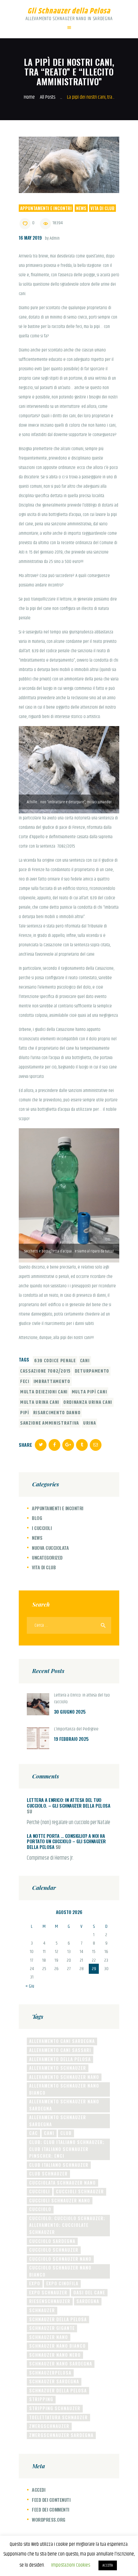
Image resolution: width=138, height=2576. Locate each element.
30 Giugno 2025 (70, 1712)
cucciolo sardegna (52, 2241)
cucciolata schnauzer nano (62, 2183)
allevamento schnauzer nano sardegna (64, 2105)
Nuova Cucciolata (50, 1548)
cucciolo (40, 2209)
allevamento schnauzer (58, 2068)
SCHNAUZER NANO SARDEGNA (61, 2364)
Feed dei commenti (51, 2509)
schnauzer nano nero (55, 2355)
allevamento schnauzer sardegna (58, 2121)
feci (25, 1382)
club (66, 2133)
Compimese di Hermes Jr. (50, 1858)
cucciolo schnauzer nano (60, 2259)
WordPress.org (49, 2519)
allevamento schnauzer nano (64, 2077)
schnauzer (42, 2310)
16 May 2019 (30, 238)
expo (35, 2283)
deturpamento (92, 1371)
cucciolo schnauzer (54, 2250)
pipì (25, 1413)
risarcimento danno (57, 1413)
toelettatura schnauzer (58, 2417)
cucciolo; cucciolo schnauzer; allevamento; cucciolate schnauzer (67, 2225)
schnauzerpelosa (50, 2373)
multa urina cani (40, 1402)
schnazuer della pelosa (58, 2390)
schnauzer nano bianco (57, 2346)
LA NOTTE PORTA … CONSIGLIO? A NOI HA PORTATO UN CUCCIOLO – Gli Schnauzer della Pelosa (66, 1841)
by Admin (52, 238)
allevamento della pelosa (60, 2059)
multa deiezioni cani (44, 1392)
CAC (33, 2133)
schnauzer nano (49, 2337)
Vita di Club (102, 208)
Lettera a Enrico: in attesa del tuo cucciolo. (82, 1699)
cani (85, 1361)
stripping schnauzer (55, 2408)
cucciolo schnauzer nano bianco (60, 2271)
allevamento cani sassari (60, 2050)
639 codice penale (55, 1361)
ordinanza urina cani (88, 1402)
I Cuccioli (42, 1528)
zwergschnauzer (49, 2426)
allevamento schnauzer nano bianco (64, 2089)
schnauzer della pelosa (58, 2319)
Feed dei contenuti (51, 2500)
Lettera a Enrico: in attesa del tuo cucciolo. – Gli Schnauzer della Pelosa (68, 1803)
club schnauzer (48, 2174)
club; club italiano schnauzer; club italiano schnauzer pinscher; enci (67, 2149)
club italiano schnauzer (59, 2165)
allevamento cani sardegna (62, 2041)
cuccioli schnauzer (80, 2191)
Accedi (39, 2490)
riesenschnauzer (50, 2301)
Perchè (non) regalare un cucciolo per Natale (68, 1823)
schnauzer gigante (52, 2328)
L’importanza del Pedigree (76, 1729)
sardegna (88, 2301)
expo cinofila (62, 2283)
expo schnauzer (48, 2292)
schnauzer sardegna (54, 2381)
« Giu (30, 1986)
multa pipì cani (89, 1392)
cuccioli (40, 2191)
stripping (41, 2399)
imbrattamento (52, 1382)
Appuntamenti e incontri (46, 208)
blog (37, 1518)
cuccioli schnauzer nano (60, 2200)
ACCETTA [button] (108, 2565)
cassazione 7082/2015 (45, 1371)
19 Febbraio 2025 (71, 1739)
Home (29, 97)
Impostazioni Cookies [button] (71, 2565)
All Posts (48, 97)
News (81, 208)
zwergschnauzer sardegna (61, 2435)
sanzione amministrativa (50, 1423)
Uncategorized (47, 1557)
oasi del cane (89, 2292)
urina (90, 1423)
